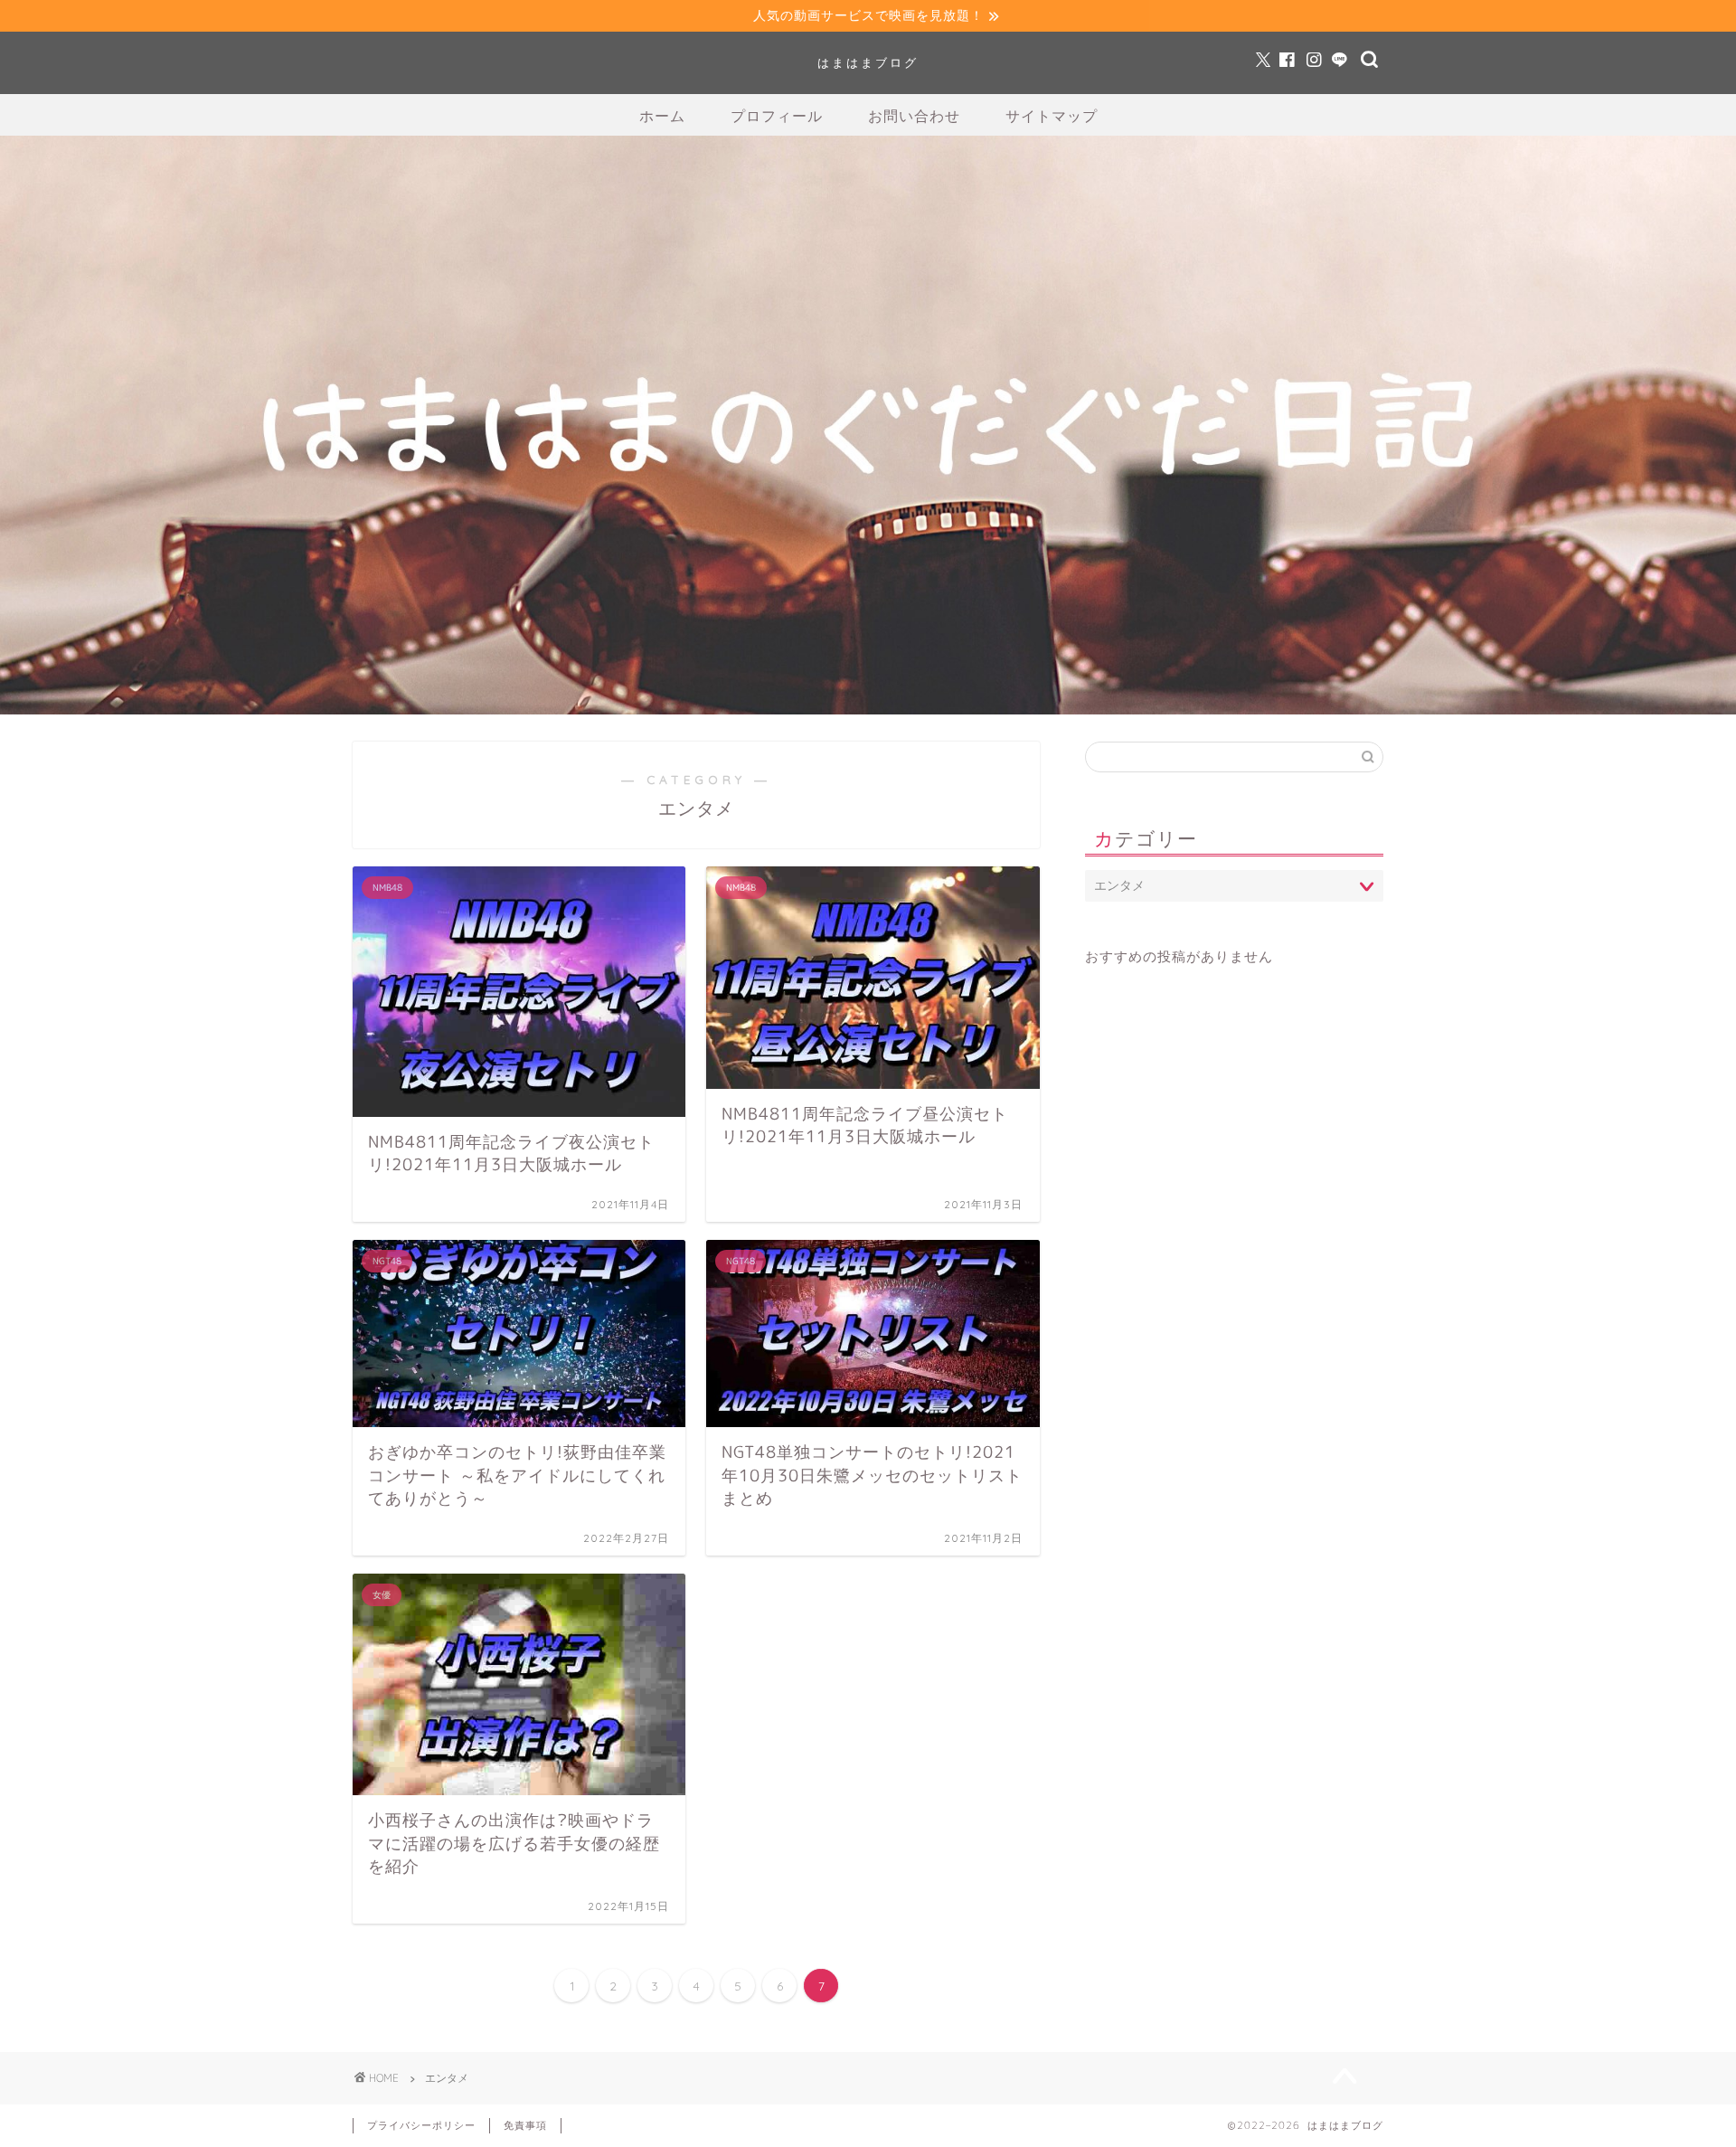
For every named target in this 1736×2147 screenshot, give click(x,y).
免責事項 (525, 2125)
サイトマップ (1052, 116)
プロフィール (777, 116)
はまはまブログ (868, 62)
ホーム (662, 116)
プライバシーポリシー (421, 2125)
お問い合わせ (914, 116)
